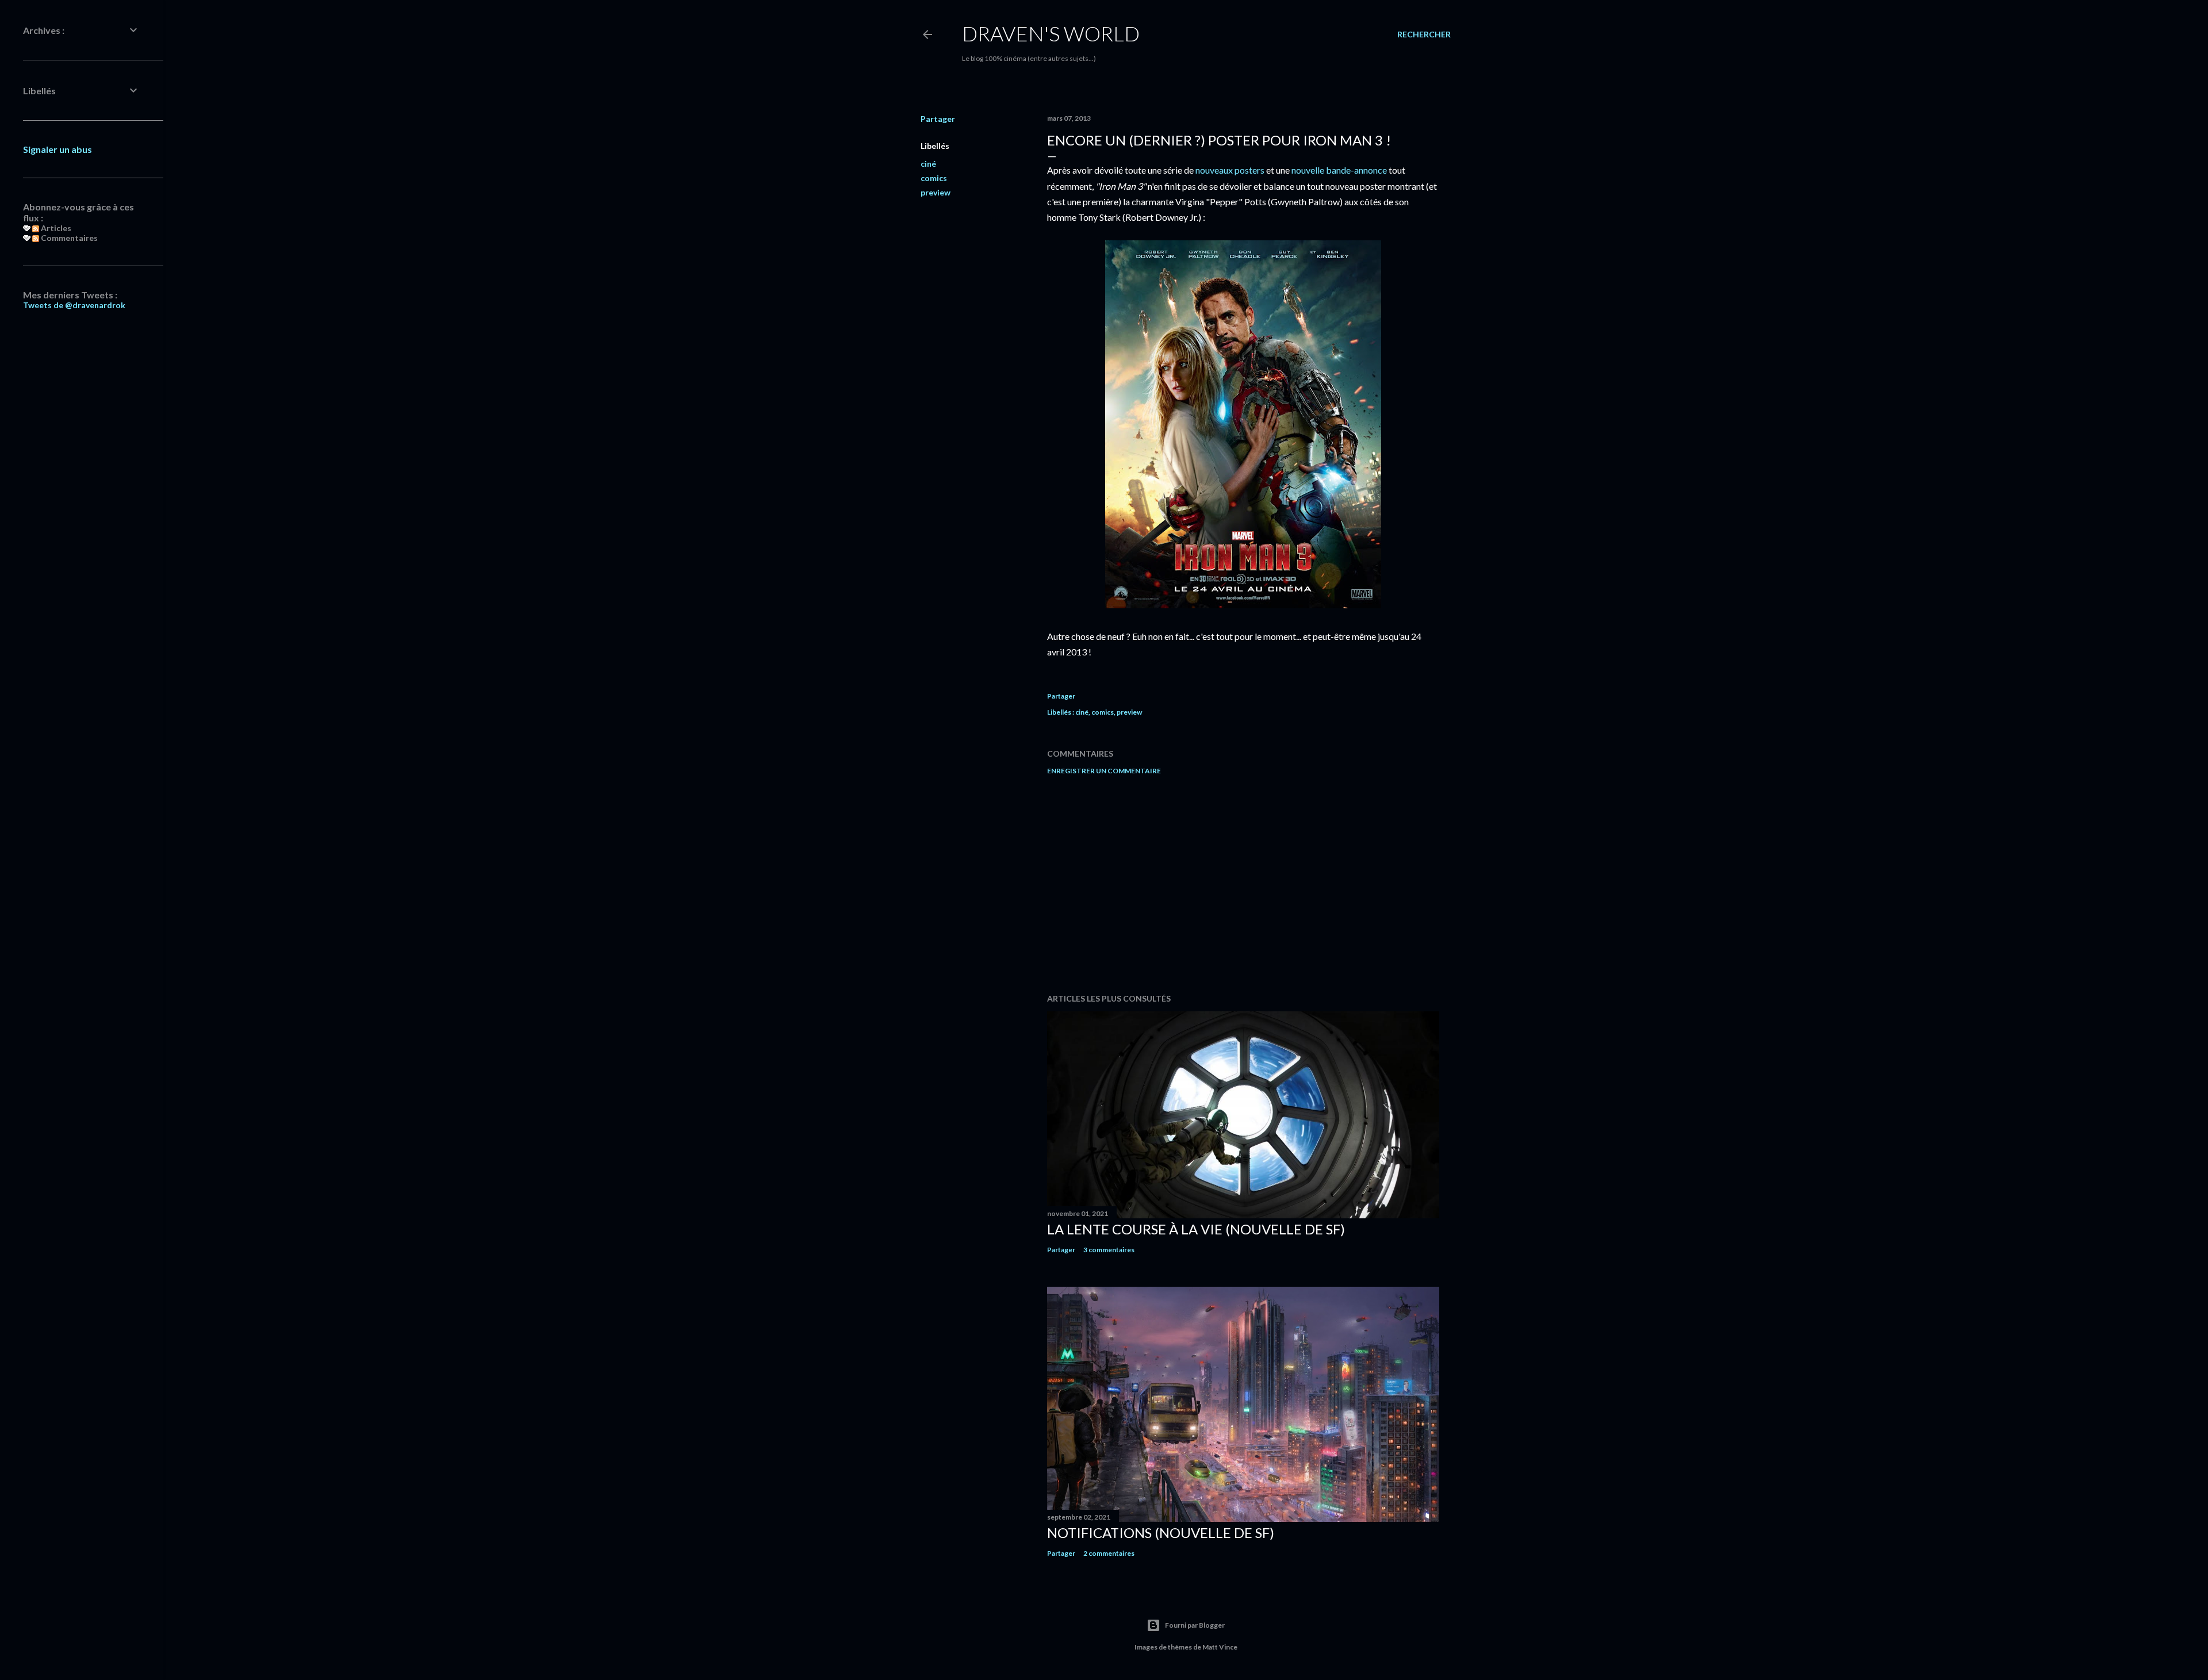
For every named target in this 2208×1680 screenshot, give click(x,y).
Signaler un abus (57, 149)
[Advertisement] (1243, 884)
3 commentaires (1109, 1250)
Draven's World (1051, 33)
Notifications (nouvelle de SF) (1161, 1533)
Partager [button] (938, 119)
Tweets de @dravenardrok (74, 305)
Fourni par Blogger (1195, 1625)
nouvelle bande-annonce (1339, 170)
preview (936, 192)
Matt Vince (1220, 1647)
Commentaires (68, 238)
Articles (55, 228)
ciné (928, 164)
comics (934, 178)
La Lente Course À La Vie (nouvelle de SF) (1196, 1229)
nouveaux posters (1230, 170)
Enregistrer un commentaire (1104, 771)
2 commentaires (1109, 1553)
